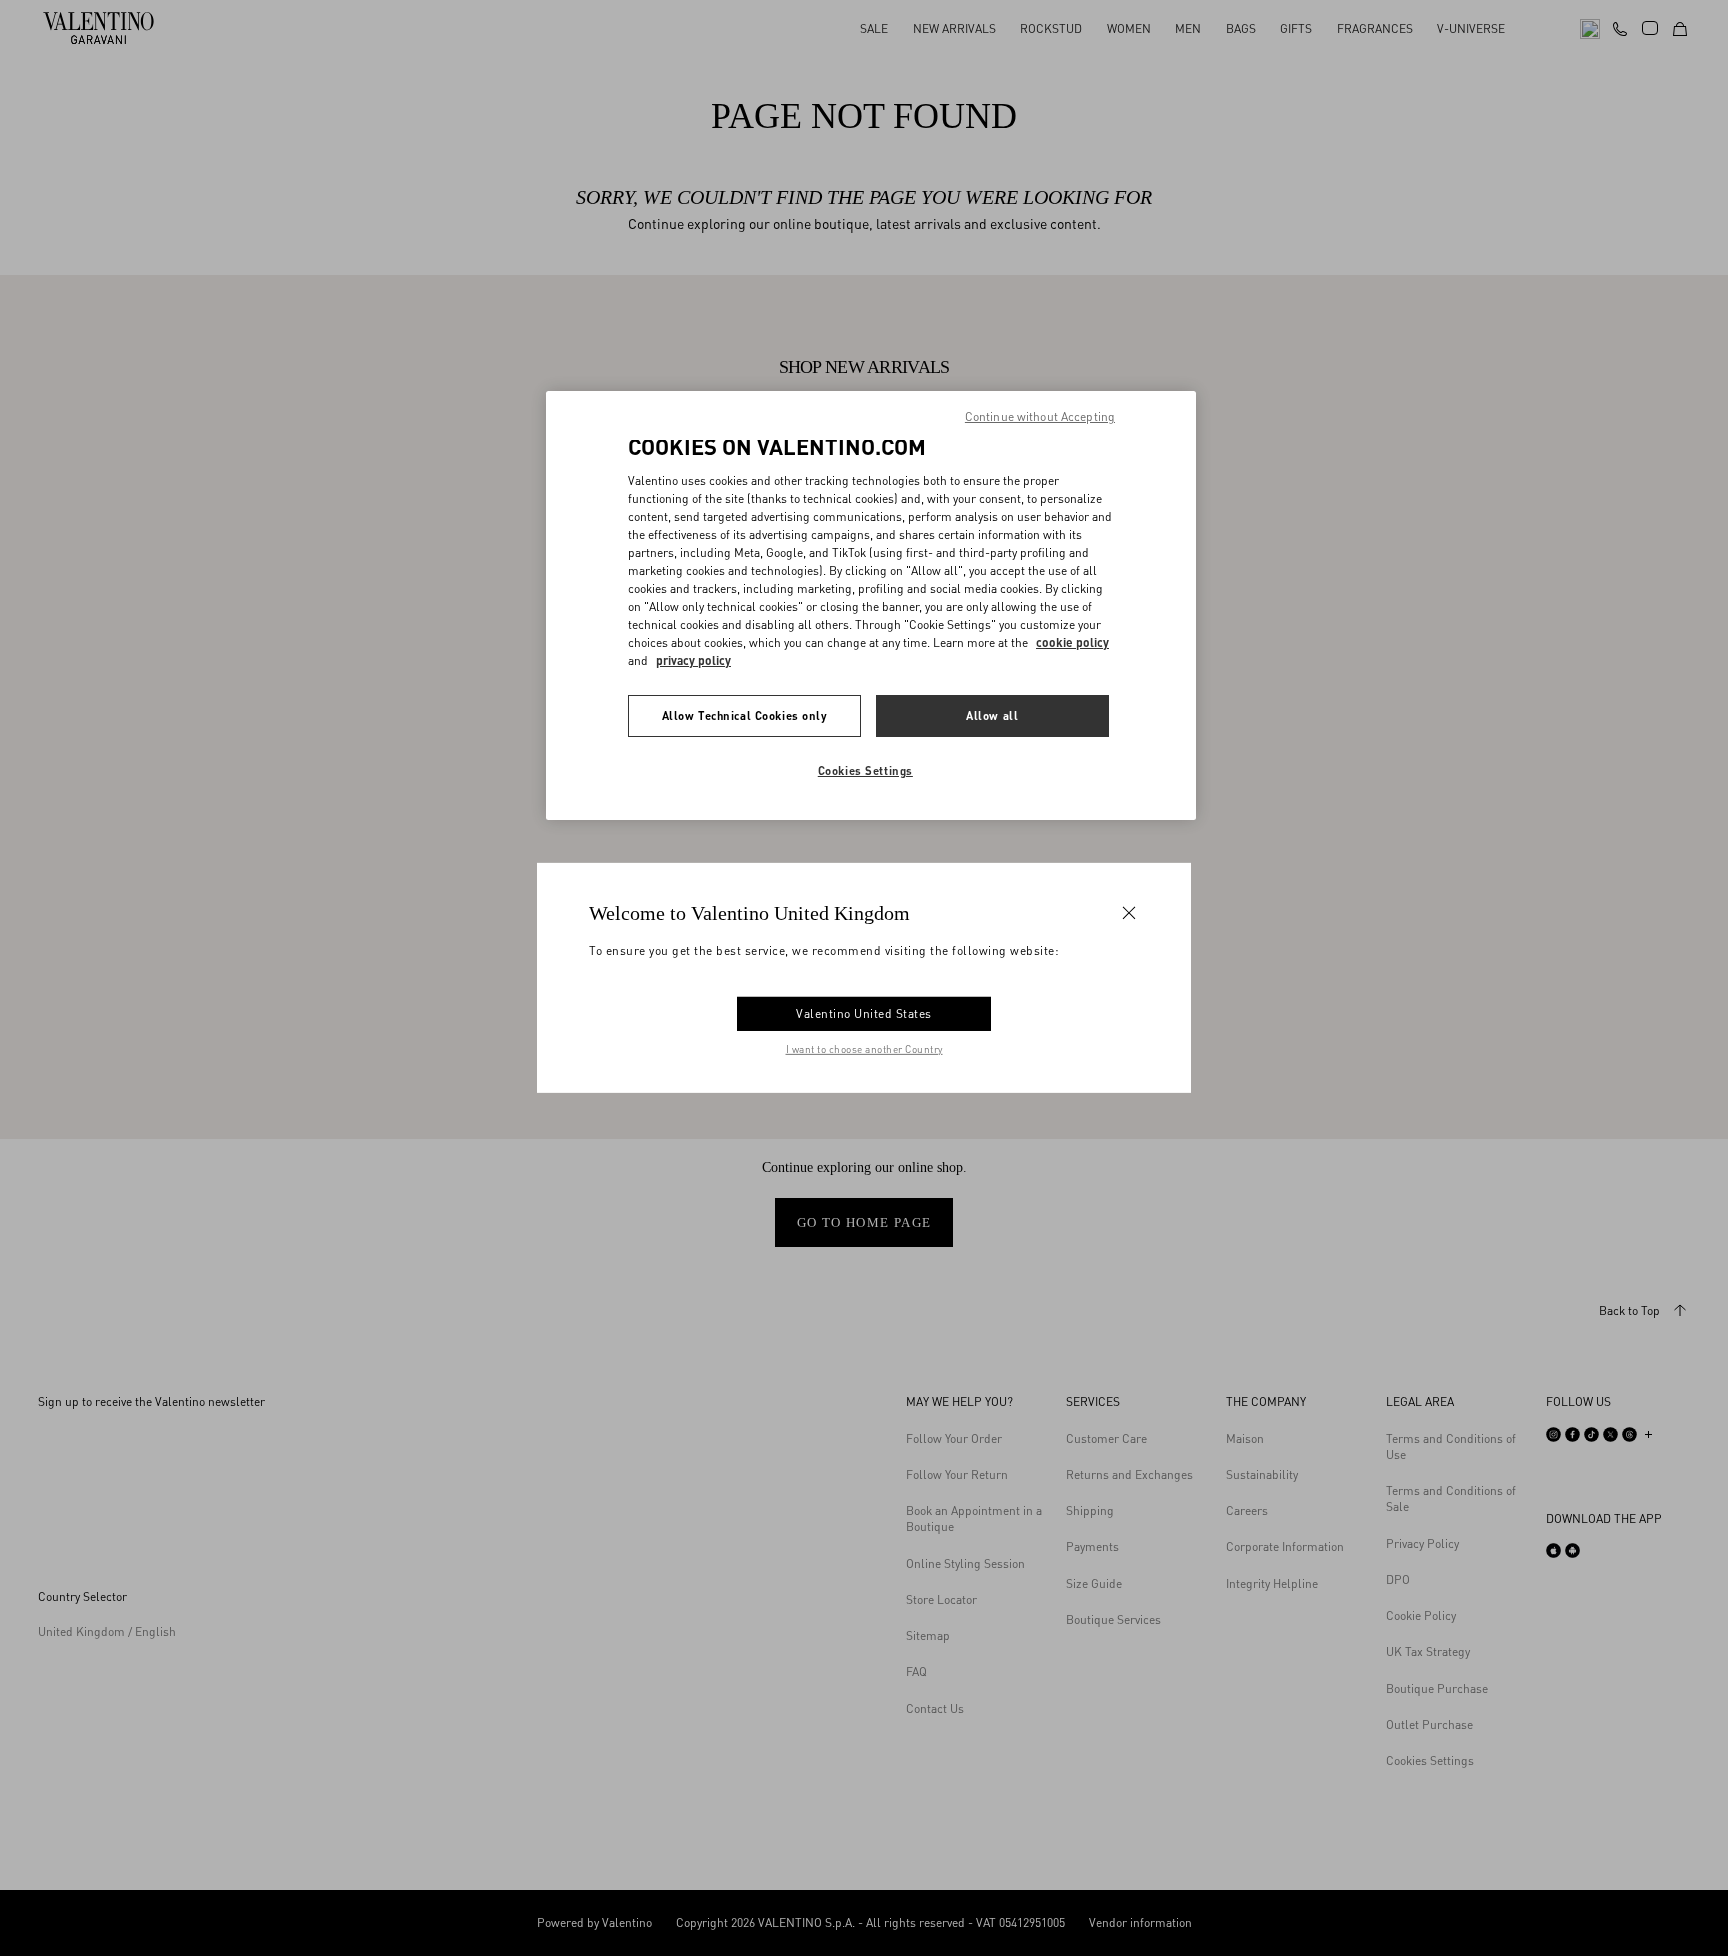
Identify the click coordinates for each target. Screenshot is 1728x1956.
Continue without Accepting (1040, 416)
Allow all (992, 715)
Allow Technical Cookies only (745, 715)
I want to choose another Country (864, 1049)
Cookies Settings (865, 770)
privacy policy (693, 660)
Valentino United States (864, 1013)
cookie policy (1072, 642)
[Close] (1129, 913)
